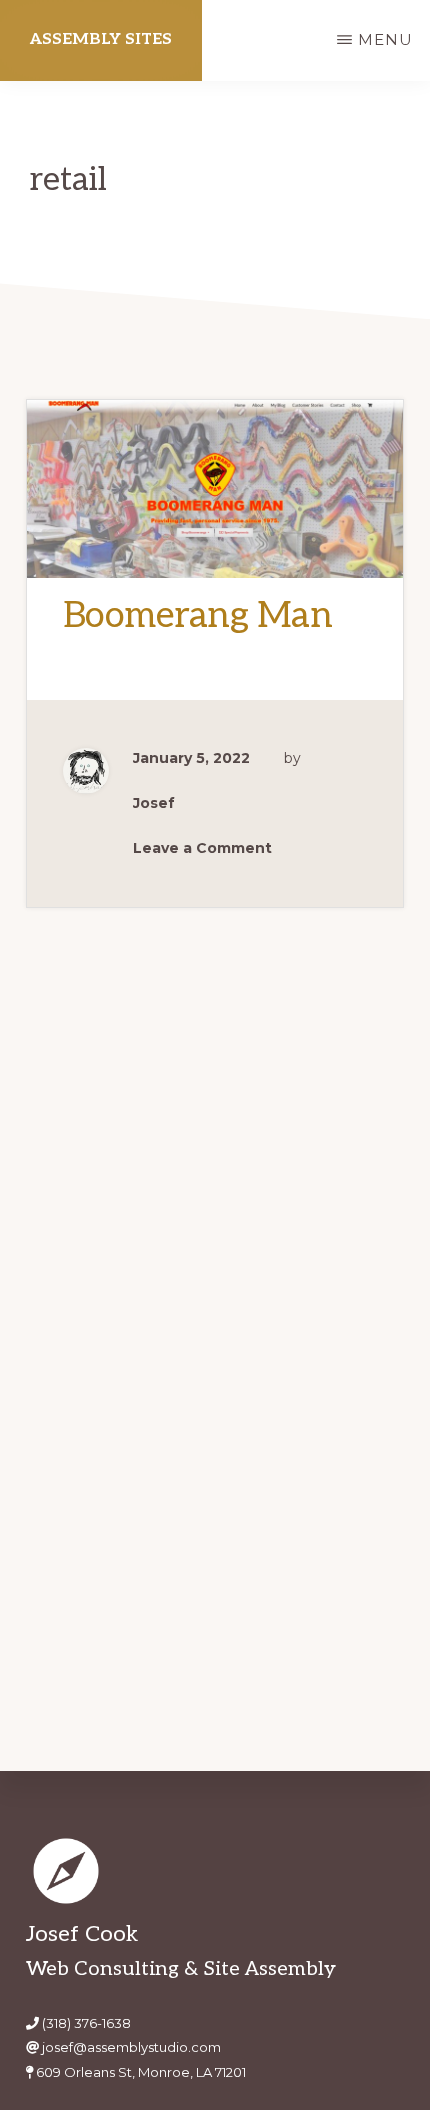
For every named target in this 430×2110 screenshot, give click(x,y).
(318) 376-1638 (86, 2023)
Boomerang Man (198, 616)
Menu (385, 39)
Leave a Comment (202, 848)
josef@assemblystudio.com (131, 2047)
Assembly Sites (101, 39)
